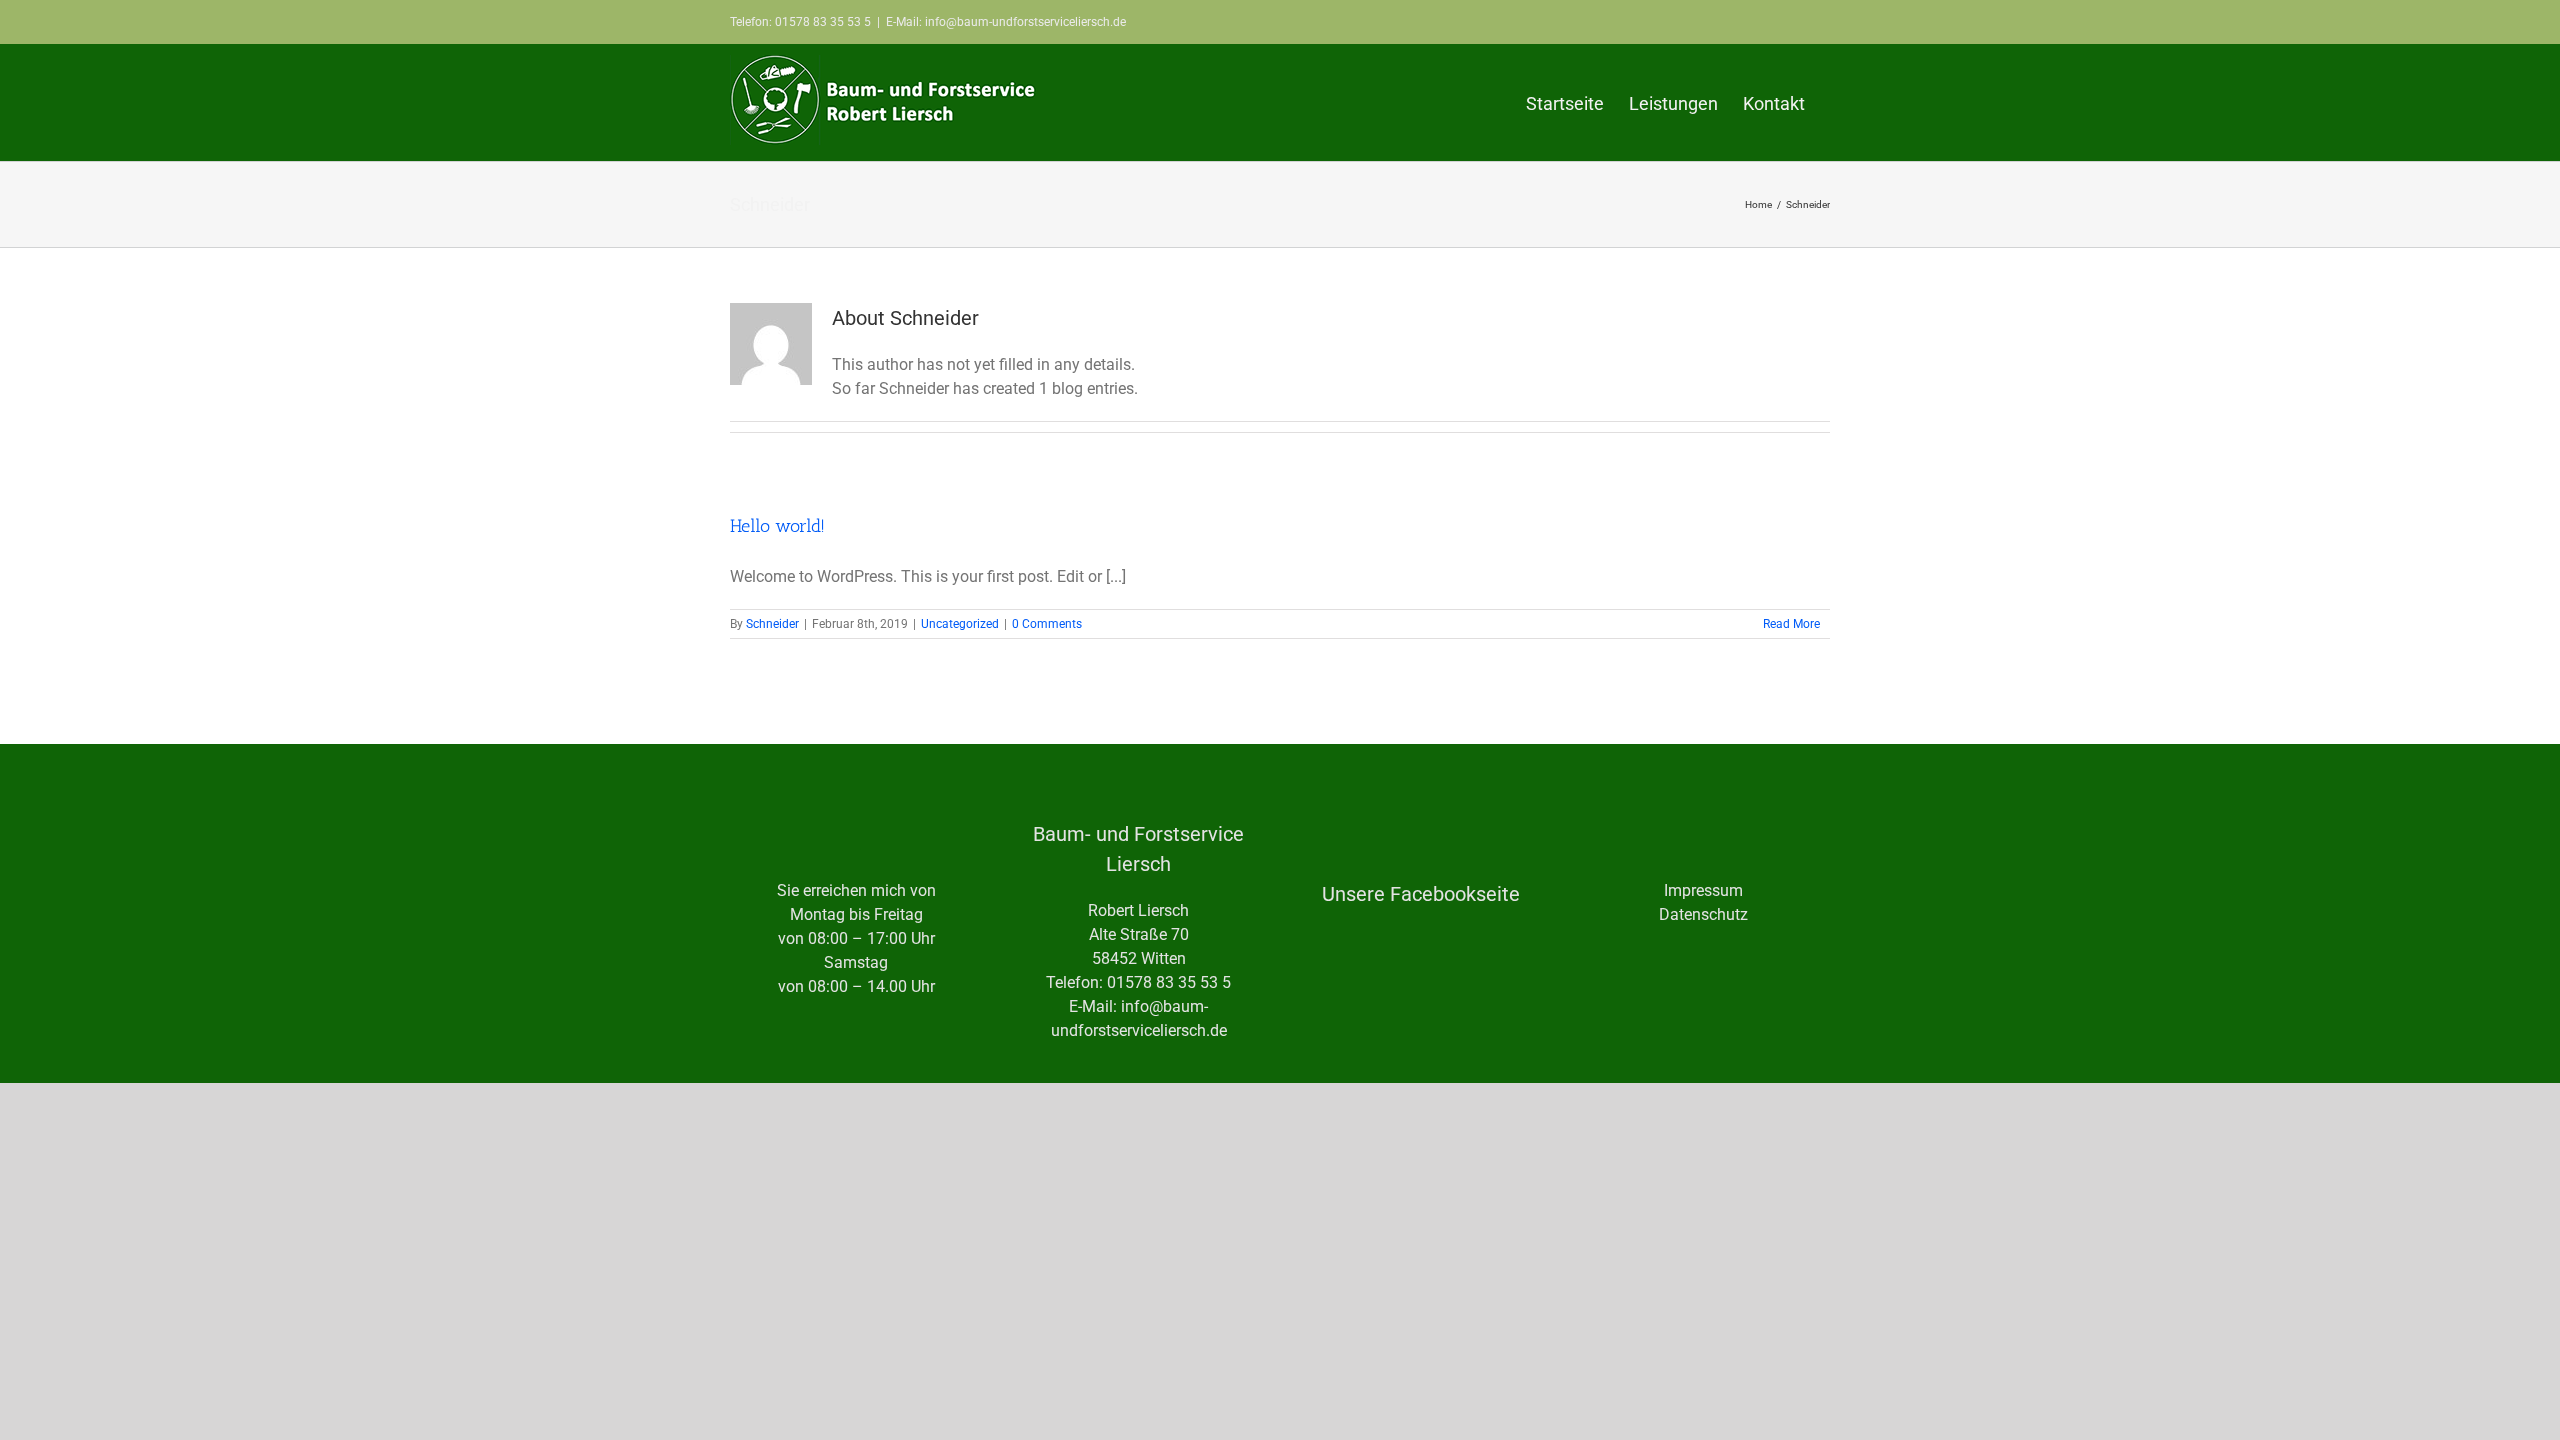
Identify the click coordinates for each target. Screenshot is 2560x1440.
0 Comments (1047, 624)
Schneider (772, 624)
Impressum (1703, 890)
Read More (1791, 624)
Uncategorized (960, 624)
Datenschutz (1703, 914)
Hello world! (777, 526)
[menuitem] (1565, 102)
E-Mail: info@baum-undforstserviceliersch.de (1006, 22)
